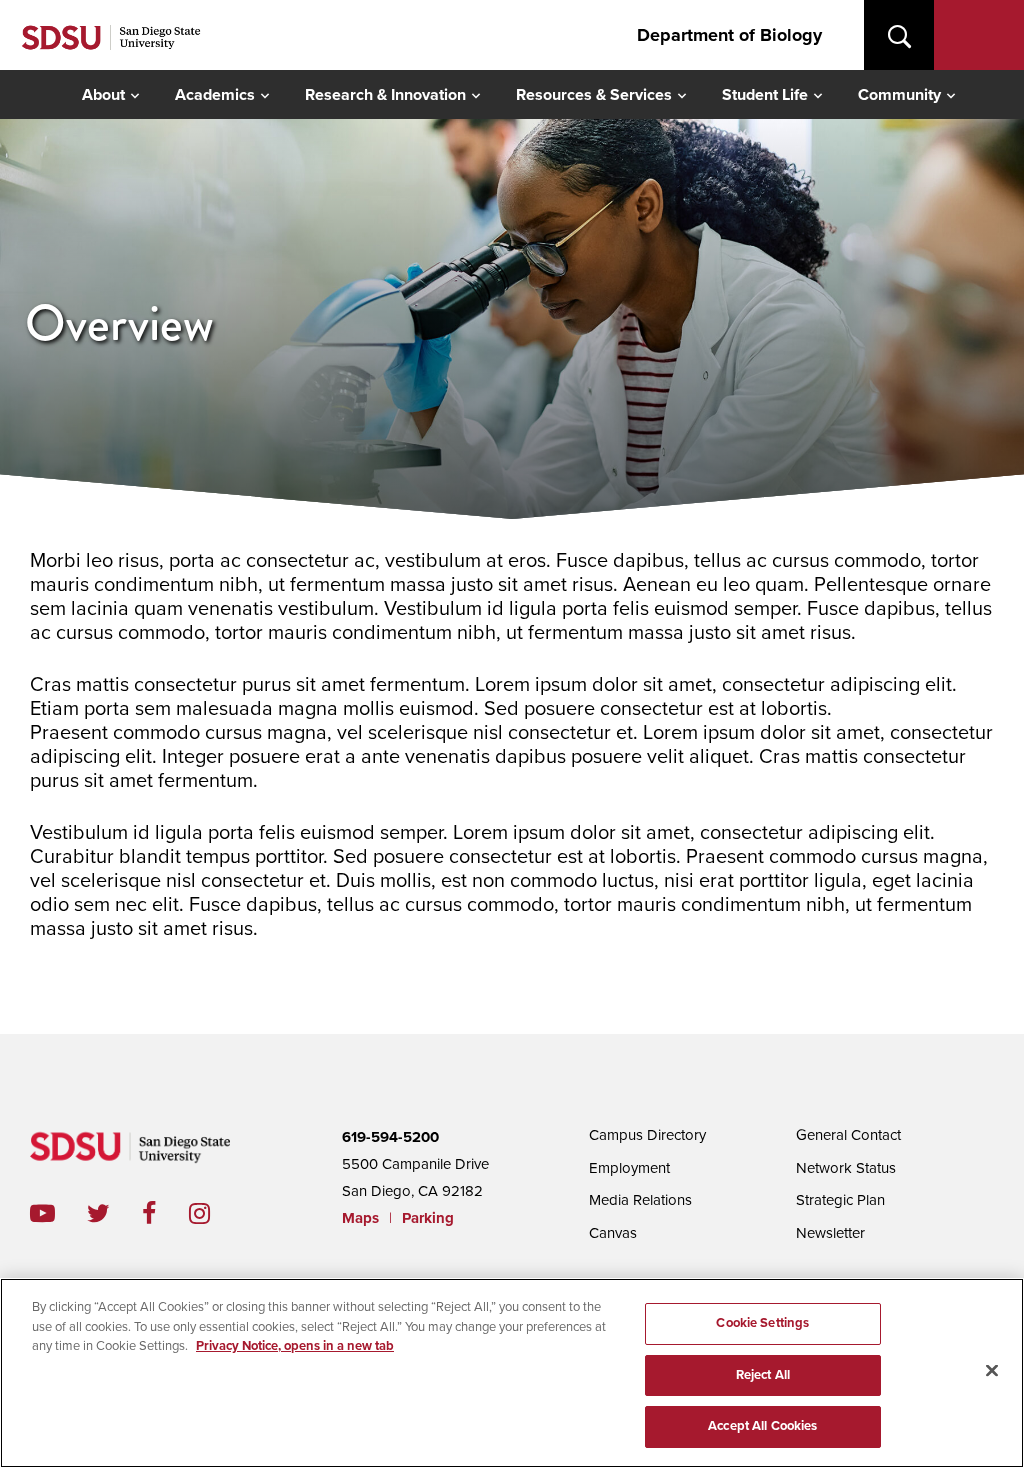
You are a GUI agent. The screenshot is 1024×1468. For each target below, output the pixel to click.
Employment (629, 1168)
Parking (428, 1218)
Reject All (763, 1375)
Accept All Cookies (762, 1426)
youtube (42, 1213)
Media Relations (640, 1200)
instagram (215, 1213)
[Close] (992, 1371)
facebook (165, 1213)
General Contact (848, 1135)
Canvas (613, 1233)
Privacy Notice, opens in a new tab (295, 1346)
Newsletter (830, 1233)
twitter (114, 1213)
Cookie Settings (762, 1323)
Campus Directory (647, 1135)
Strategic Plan (840, 1200)
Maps (360, 1218)
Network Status (846, 1168)
